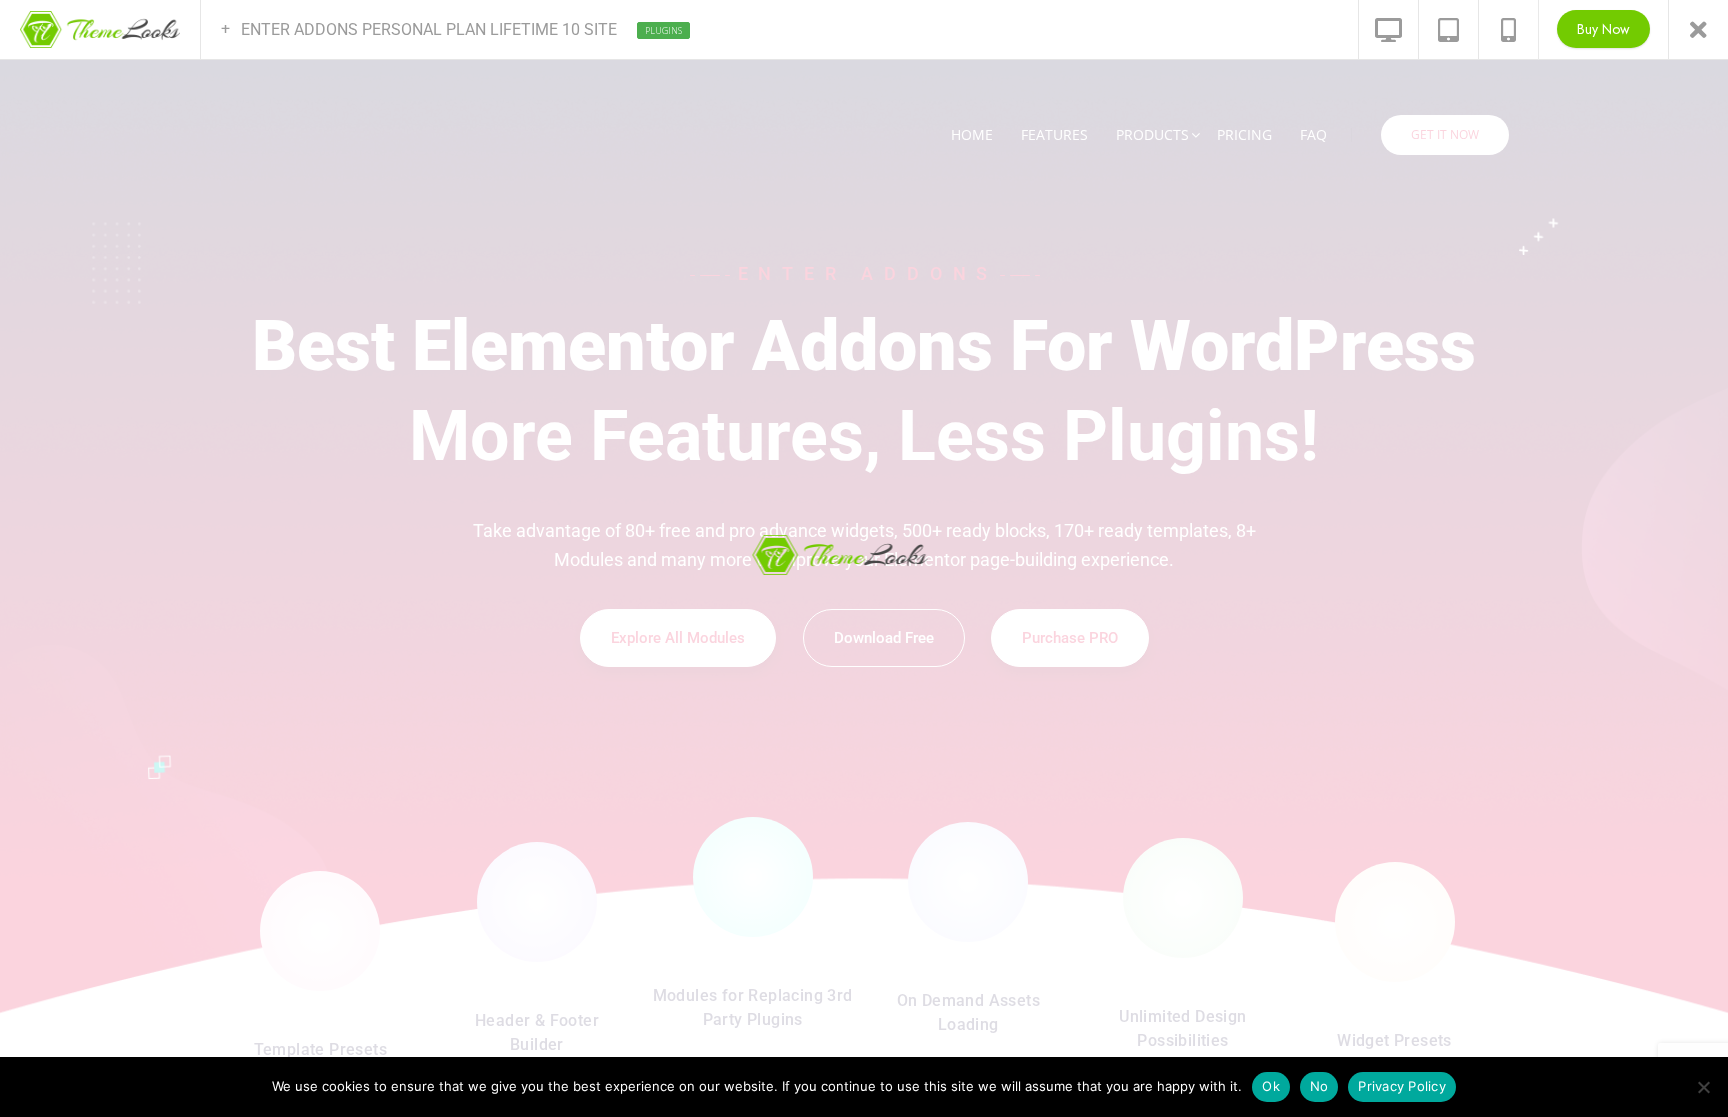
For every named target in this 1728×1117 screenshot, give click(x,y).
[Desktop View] (1388, 30)
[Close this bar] (1698, 30)
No (1319, 1086)
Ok (1271, 1086)
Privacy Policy (1402, 1086)
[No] (1703, 1087)
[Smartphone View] (1508, 30)
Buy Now (1603, 29)
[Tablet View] (1448, 30)
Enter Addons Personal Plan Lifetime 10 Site (439, 29)
